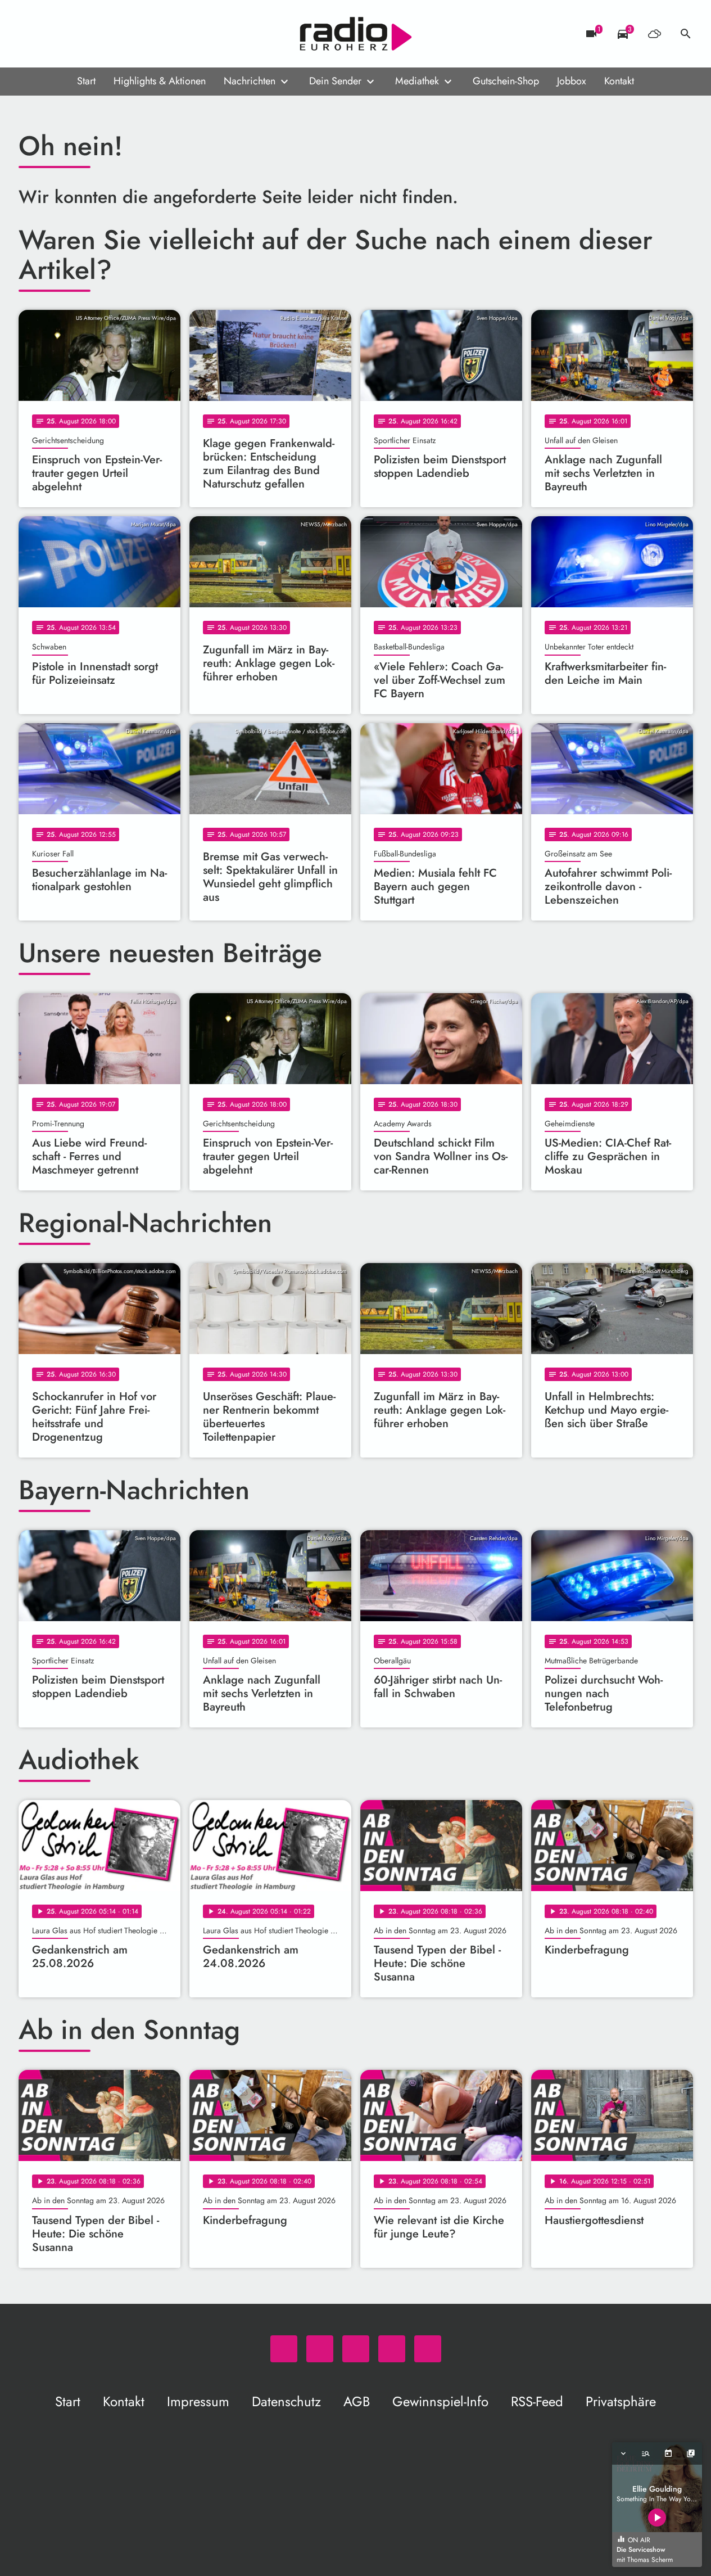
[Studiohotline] (120, 34)
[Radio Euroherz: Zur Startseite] (356, 34)
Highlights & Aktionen (160, 81)
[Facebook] (52, 34)
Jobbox (572, 81)
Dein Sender (335, 81)
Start (86, 81)
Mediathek (417, 81)
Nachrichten (250, 81)
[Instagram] (75, 34)
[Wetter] (654, 34)
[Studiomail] (97, 34)
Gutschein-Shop (506, 81)
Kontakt (619, 81)
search (686, 34)
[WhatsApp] (30, 34)
